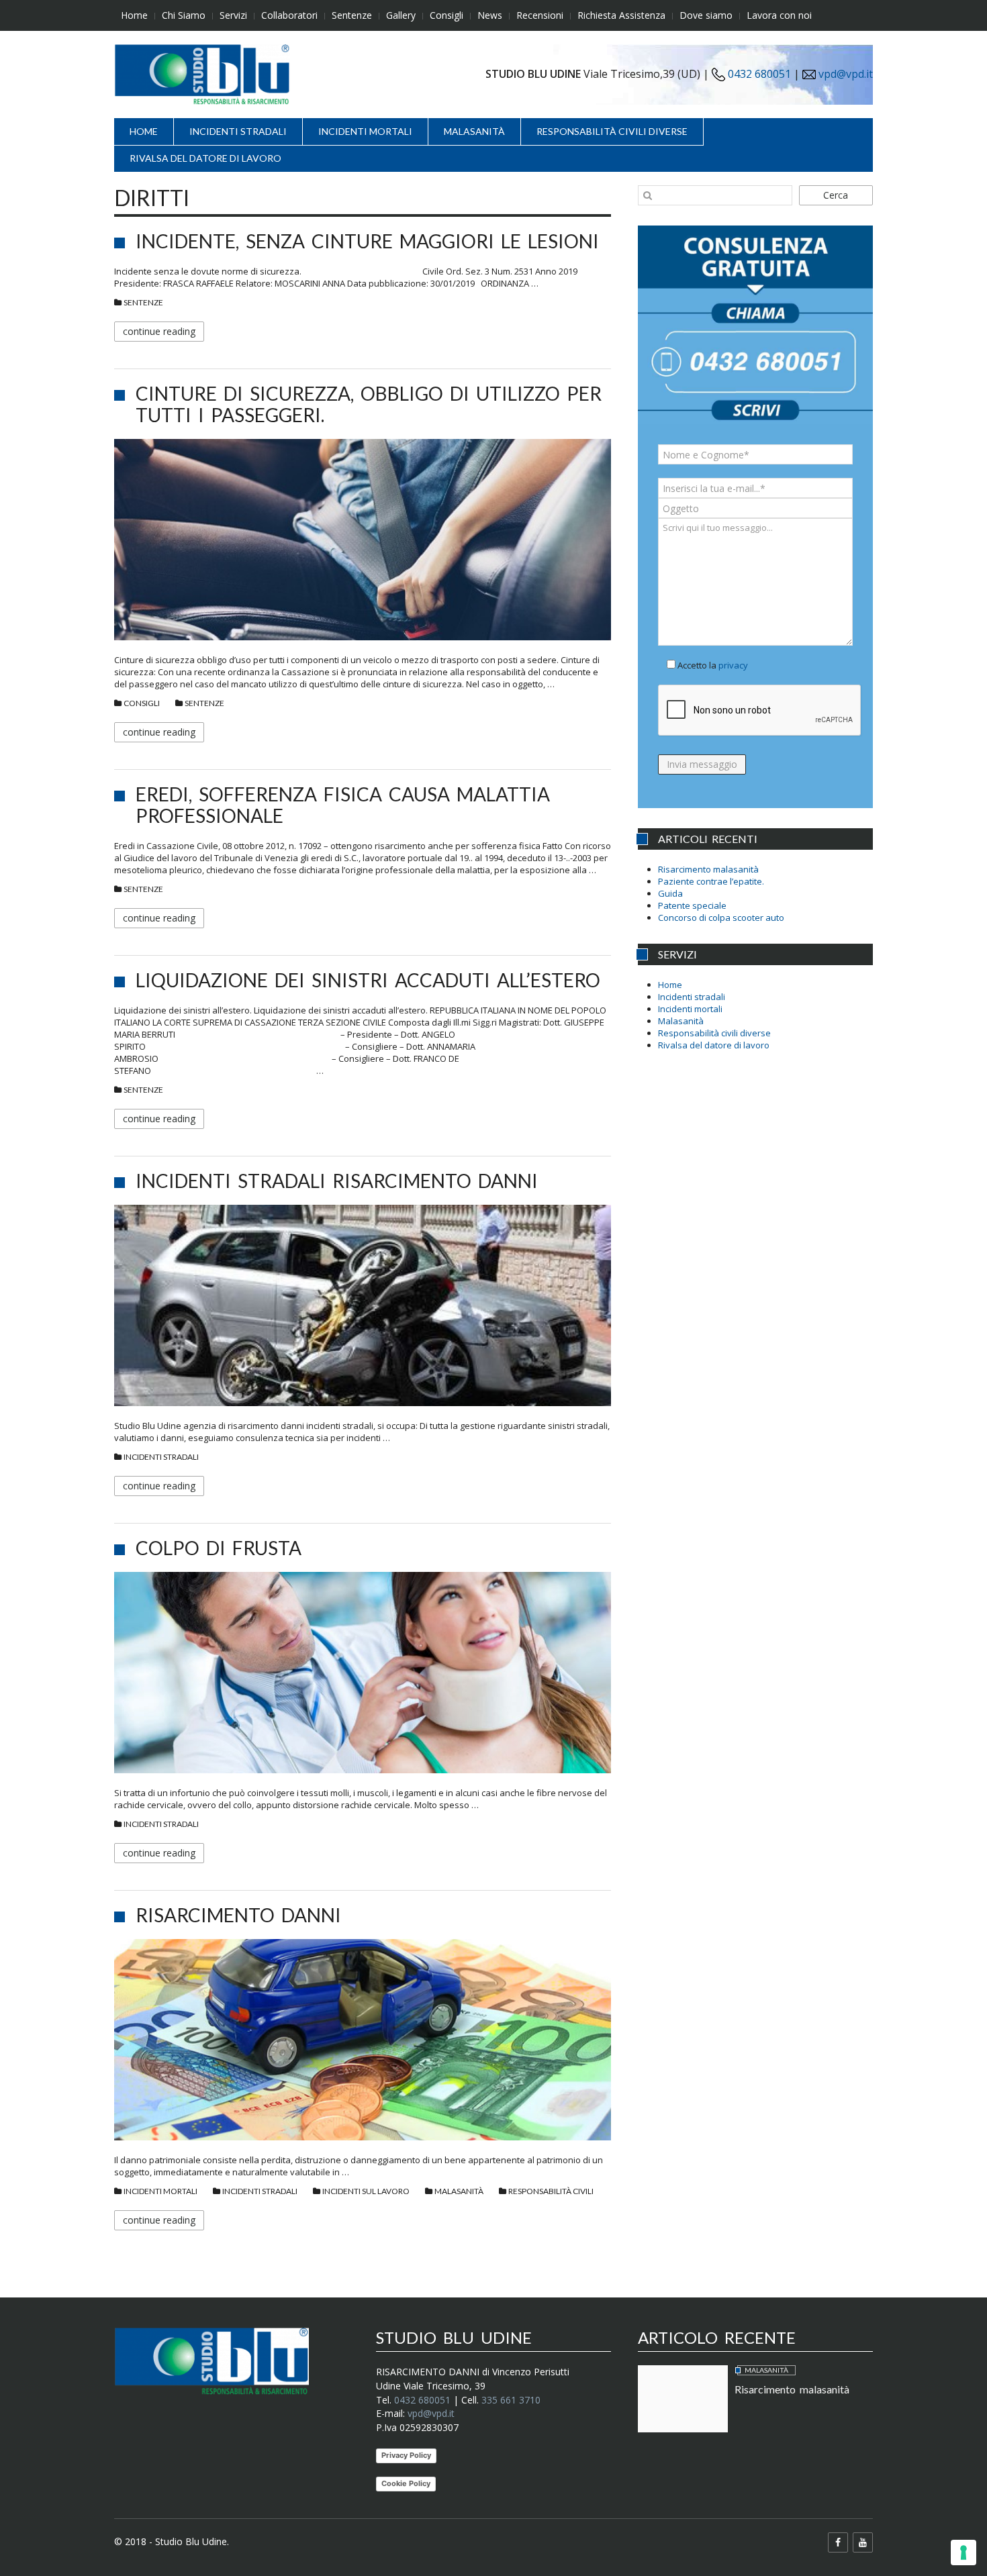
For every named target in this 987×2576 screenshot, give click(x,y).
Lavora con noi (779, 15)
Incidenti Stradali (161, 1457)
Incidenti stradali (238, 131)
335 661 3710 (511, 2400)
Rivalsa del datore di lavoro (205, 158)
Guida (670, 893)
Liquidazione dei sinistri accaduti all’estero (368, 980)
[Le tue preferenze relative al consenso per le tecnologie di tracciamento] (963, 2553)
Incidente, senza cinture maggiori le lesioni (367, 241)
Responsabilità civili (551, 2191)
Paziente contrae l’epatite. (711, 881)
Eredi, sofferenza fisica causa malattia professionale (343, 805)
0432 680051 (758, 74)
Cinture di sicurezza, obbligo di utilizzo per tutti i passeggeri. (369, 404)
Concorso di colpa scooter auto (721, 918)
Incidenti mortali (365, 131)
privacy (733, 665)
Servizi (233, 15)
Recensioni (540, 15)
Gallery (401, 15)
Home (134, 15)
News (490, 15)
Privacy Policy (406, 2455)
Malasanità (474, 131)
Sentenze (352, 15)
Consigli (446, 15)
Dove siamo (706, 15)
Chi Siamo (184, 15)
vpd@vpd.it (846, 74)
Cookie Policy (406, 2483)
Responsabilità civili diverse (612, 131)
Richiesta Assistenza (621, 15)
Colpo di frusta (219, 1548)
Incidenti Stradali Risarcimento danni (337, 1181)
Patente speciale (692, 905)
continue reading (159, 331)
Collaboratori (289, 15)
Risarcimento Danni (238, 1915)
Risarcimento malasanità (708, 869)
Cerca (836, 195)
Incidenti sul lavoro (366, 2191)
